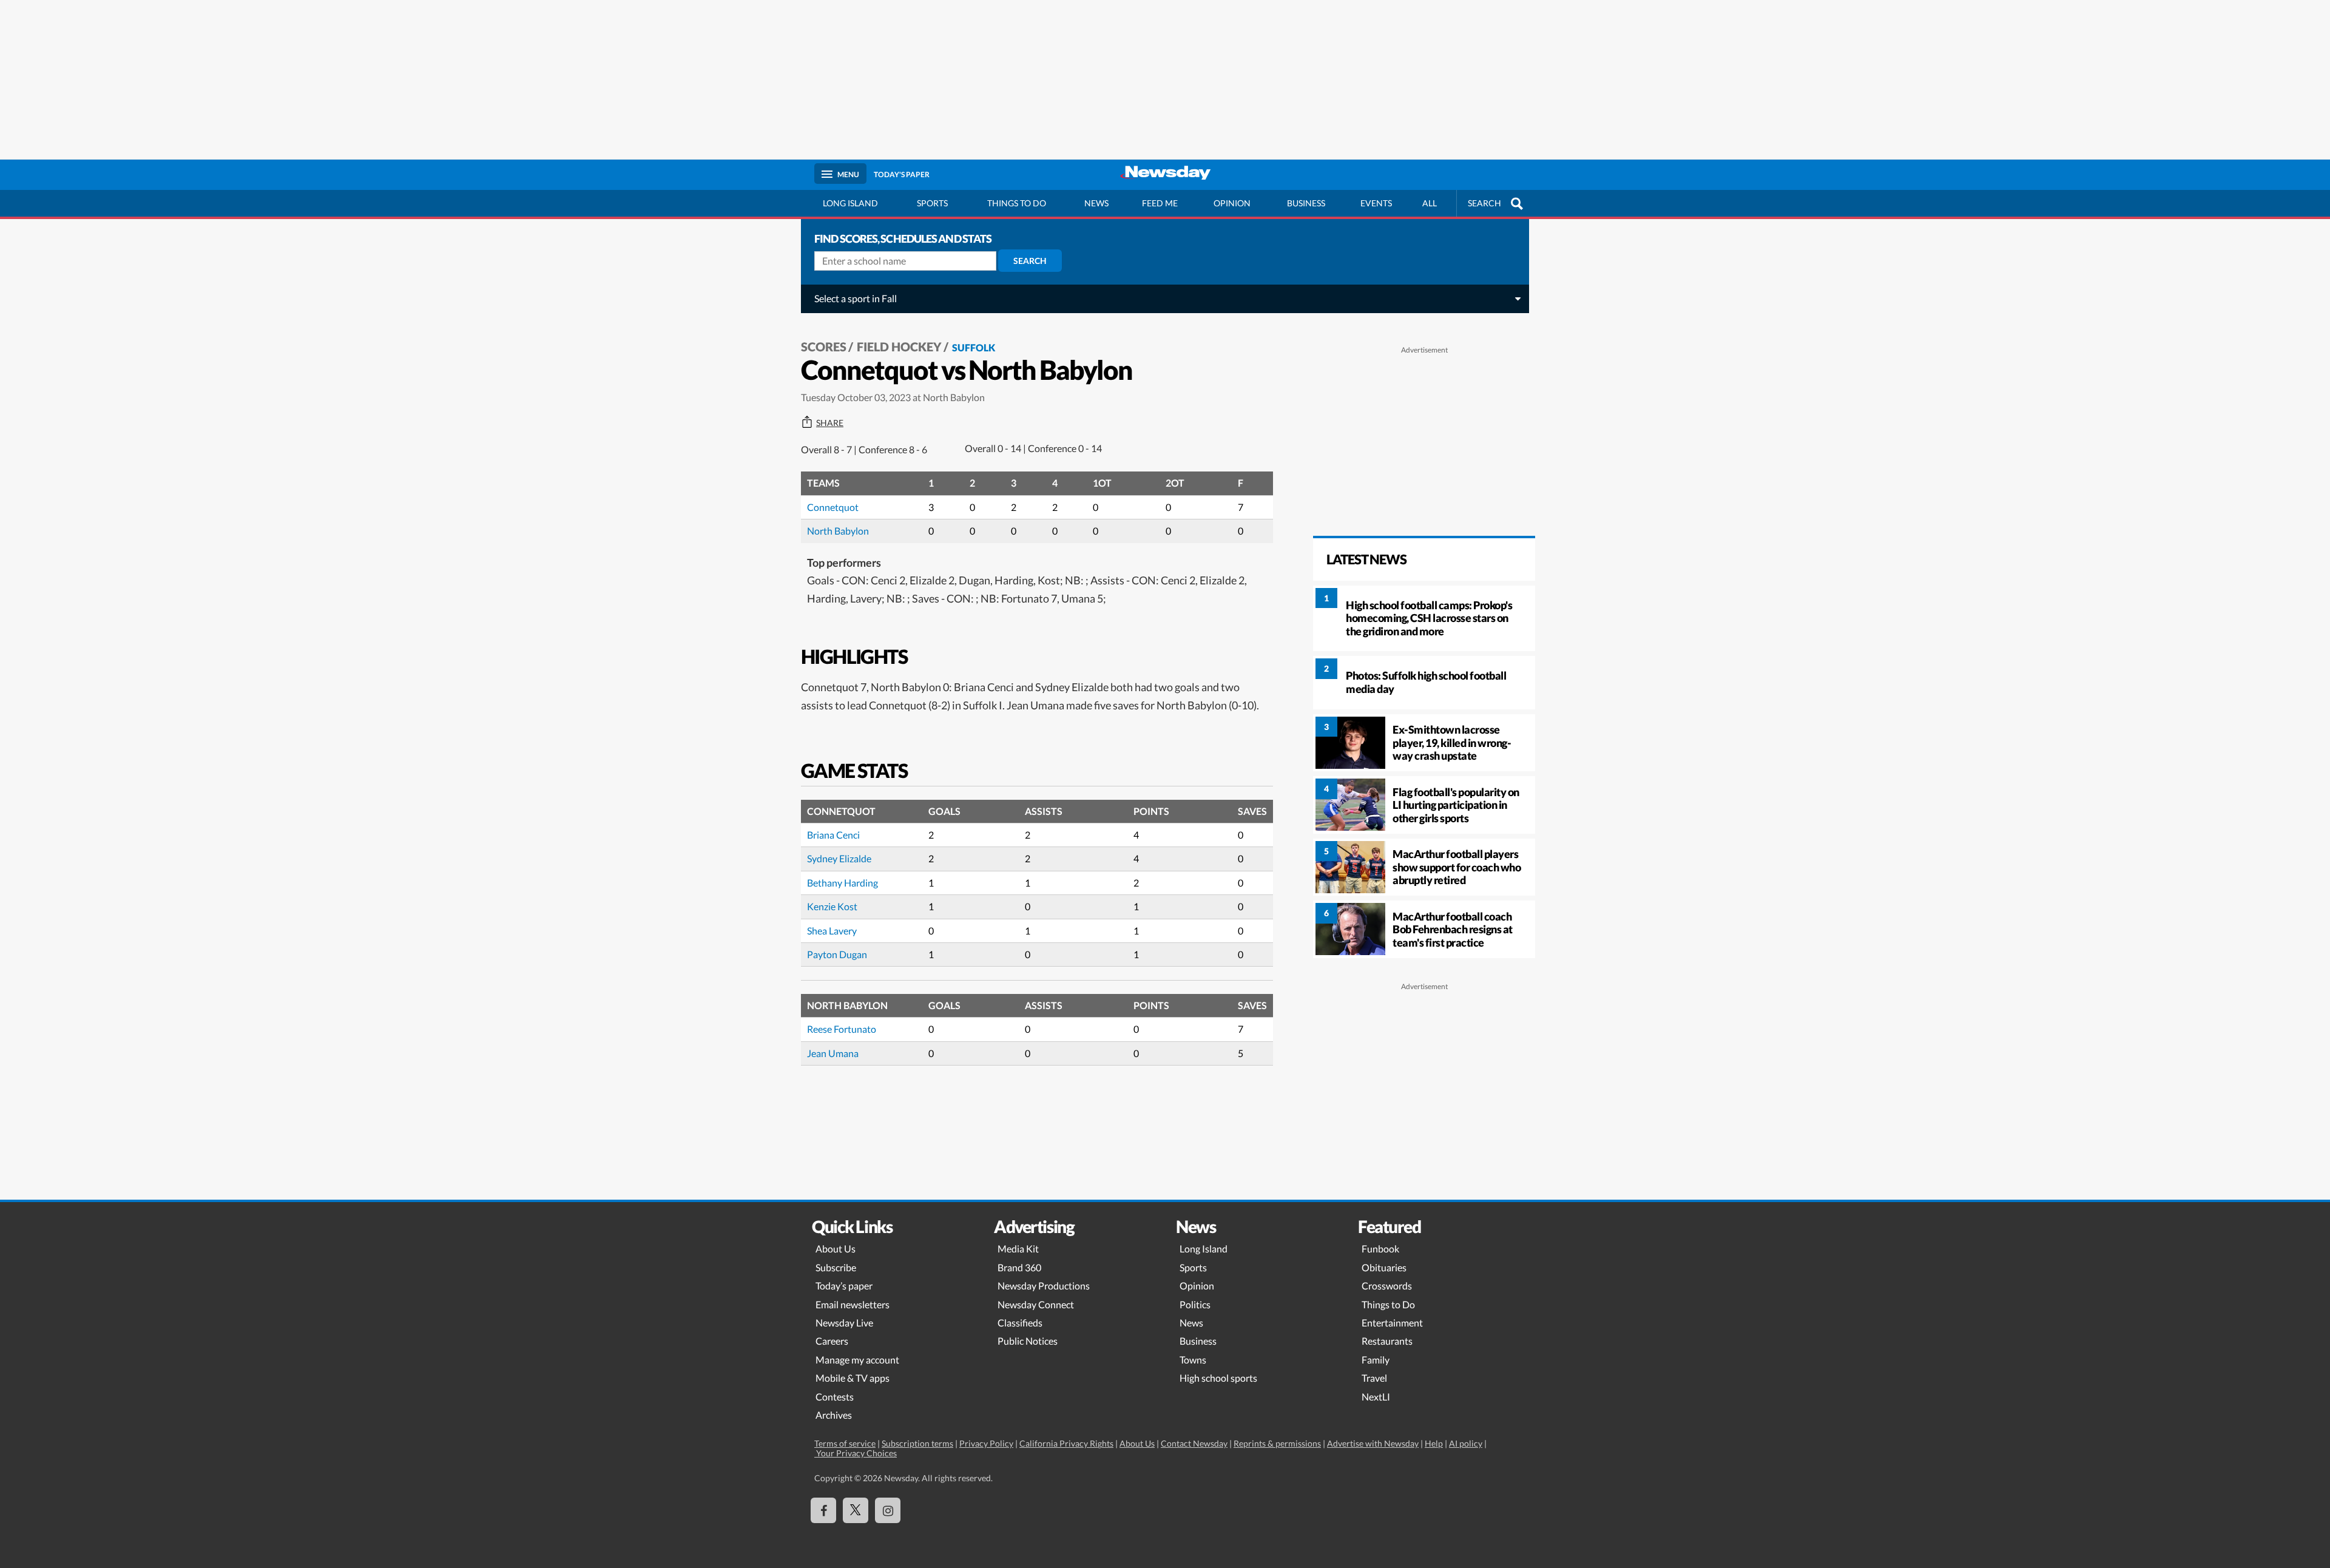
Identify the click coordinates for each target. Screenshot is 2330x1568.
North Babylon (838, 531)
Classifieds (1020, 1323)
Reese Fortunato (842, 1029)
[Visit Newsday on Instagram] (888, 1510)
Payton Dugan (837, 954)
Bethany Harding (843, 883)
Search (1030, 261)
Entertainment (1392, 1323)
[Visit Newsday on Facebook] (823, 1510)
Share (830, 423)
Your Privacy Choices (856, 1453)
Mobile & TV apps (853, 1378)
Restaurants (1387, 1341)
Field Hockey (899, 346)
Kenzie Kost (832, 906)
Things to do (1017, 203)
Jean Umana (833, 1053)
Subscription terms (917, 1443)
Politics (1195, 1304)
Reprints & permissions (1277, 1443)
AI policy (1466, 1443)
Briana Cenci (833, 835)
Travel (1374, 1378)
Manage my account (857, 1360)
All (1430, 203)
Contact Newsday (1194, 1443)
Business (1306, 203)
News (1096, 203)
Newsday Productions (1044, 1286)
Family (1376, 1360)
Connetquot (833, 507)
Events (1376, 203)
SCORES (824, 346)
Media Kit (1018, 1249)
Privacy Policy (986, 1443)
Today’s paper (844, 1286)
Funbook (1380, 1249)
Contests (835, 1397)
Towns (1193, 1360)
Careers (832, 1341)
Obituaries (1384, 1267)
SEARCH (1484, 203)
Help (1434, 1443)
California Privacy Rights (1066, 1443)
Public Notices (1028, 1341)
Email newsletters (853, 1304)
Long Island (850, 203)
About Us (836, 1249)
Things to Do (1388, 1304)
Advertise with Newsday (1373, 1443)
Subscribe (836, 1267)
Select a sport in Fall (856, 298)
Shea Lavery (832, 931)
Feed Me (1160, 203)
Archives (834, 1415)
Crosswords (1387, 1286)
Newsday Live (844, 1323)
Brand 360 (1019, 1267)
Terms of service (845, 1443)
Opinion (1232, 203)
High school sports (1218, 1378)
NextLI (1376, 1397)
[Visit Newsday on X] (856, 1510)
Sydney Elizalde (839, 858)
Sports (932, 203)
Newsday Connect (1036, 1304)
